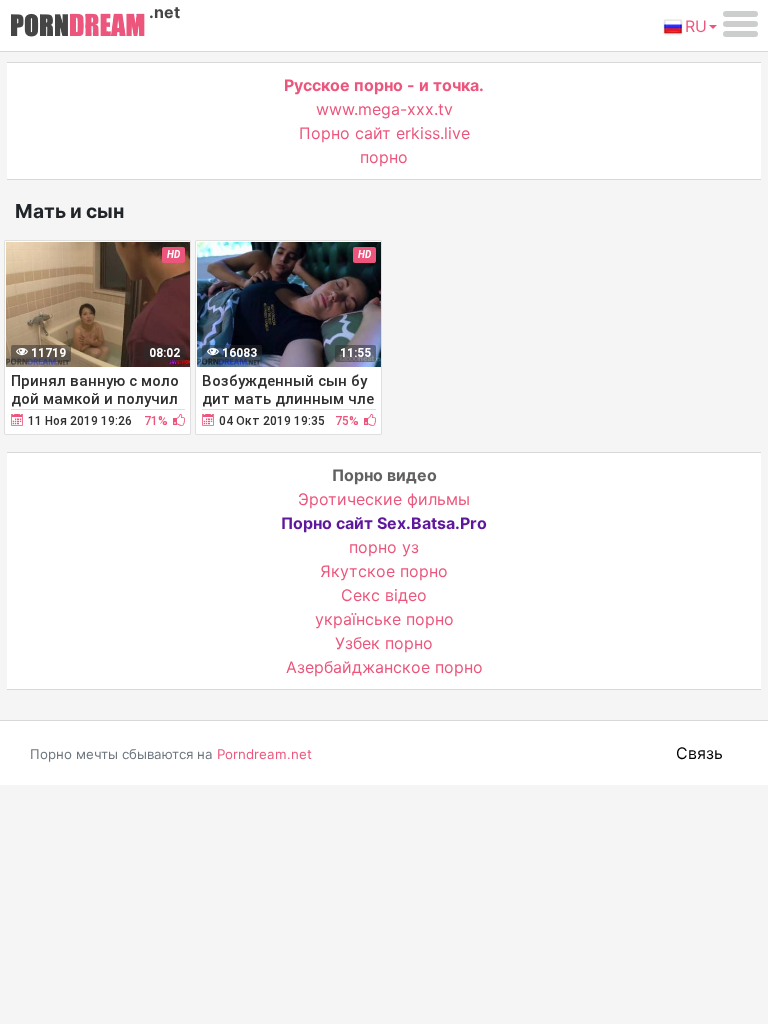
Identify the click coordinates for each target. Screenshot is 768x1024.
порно (384, 157)
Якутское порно (384, 571)
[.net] (77, 28)
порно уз (384, 547)
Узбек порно (384, 643)
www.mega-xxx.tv (384, 109)
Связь (699, 753)
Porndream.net (264, 754)
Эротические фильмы (384, 499)
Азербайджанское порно (384, 667)
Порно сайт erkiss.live (384, 133)
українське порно (384, 619)
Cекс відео (384, 595)
